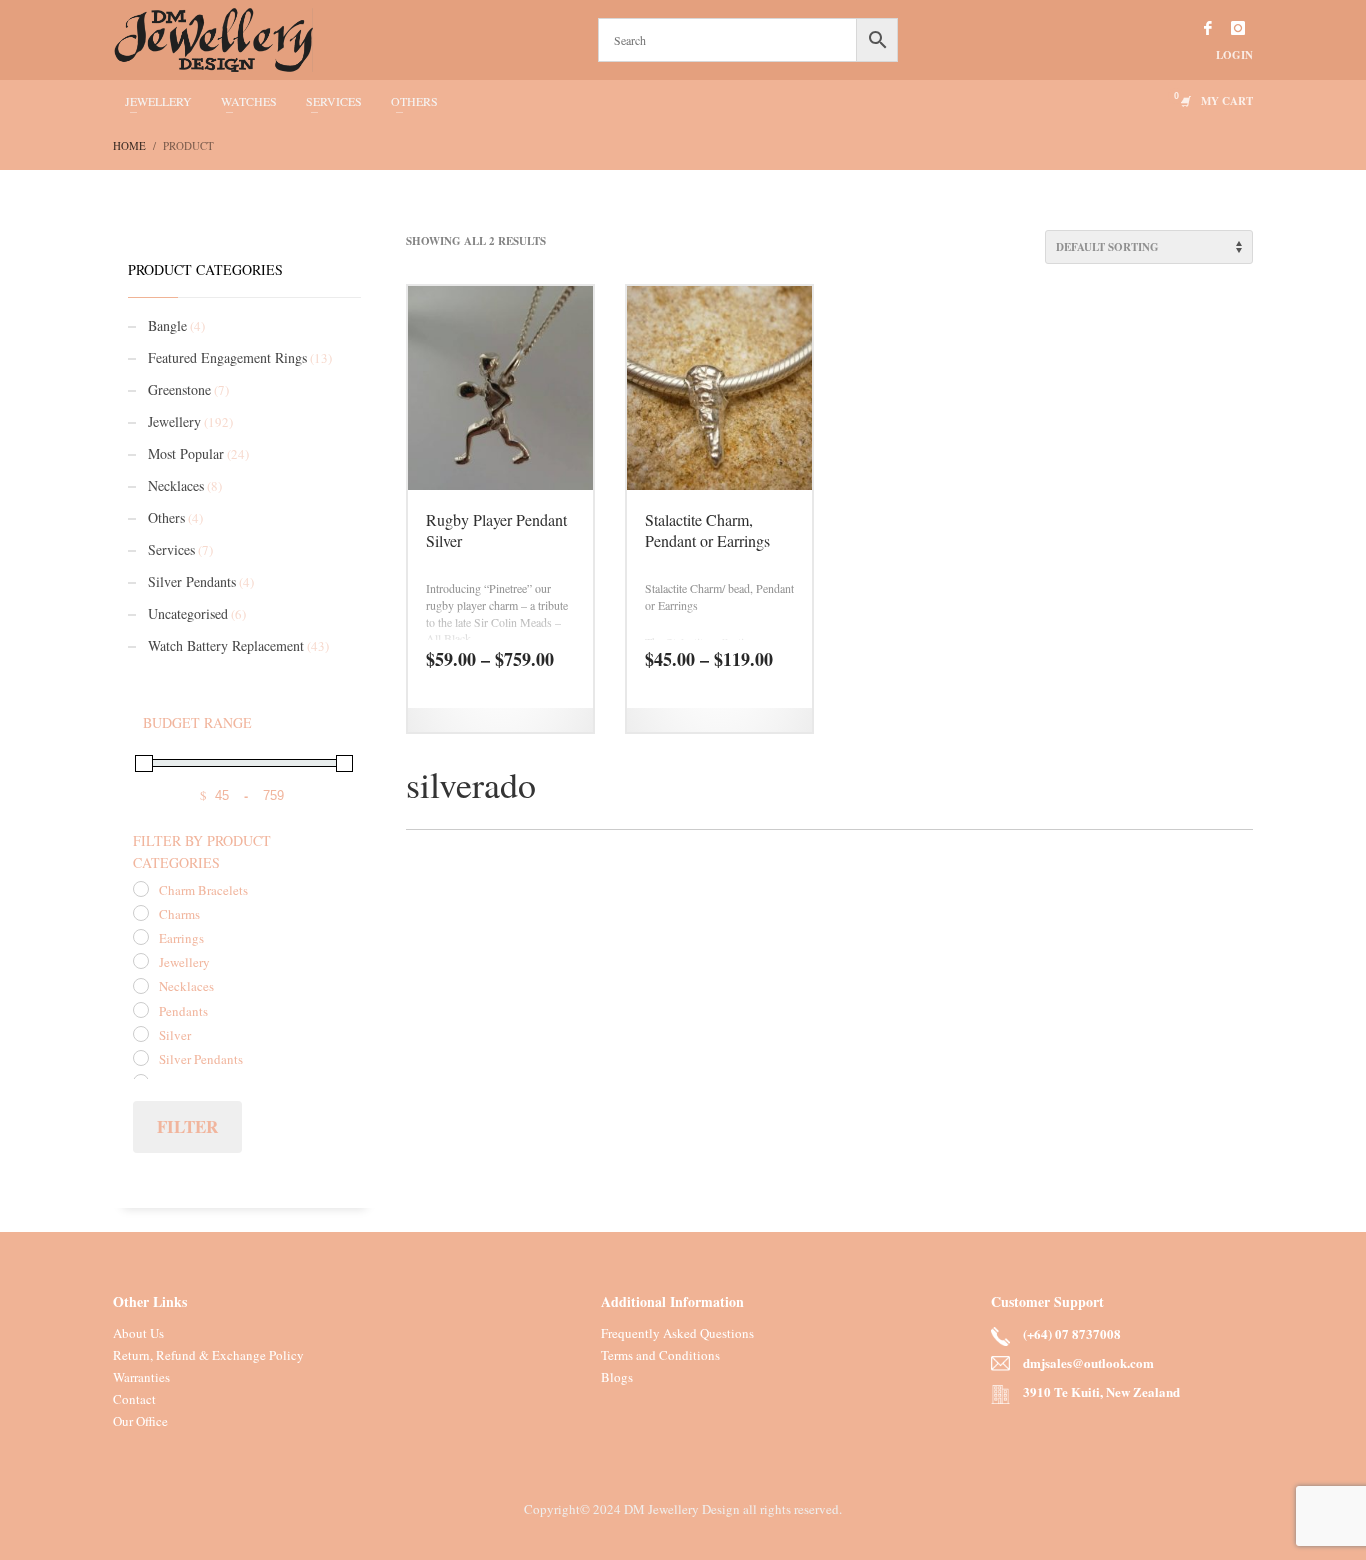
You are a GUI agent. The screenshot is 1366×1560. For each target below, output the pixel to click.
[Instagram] (1238, 28)
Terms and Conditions (660, 1355)
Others (166, 517)
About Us (138, 1333)
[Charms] (141, 913)
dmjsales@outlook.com (1088, 1362)
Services (171, 549)
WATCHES (249, 101)
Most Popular (186, 453)
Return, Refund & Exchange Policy (208, 1355)
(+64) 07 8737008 (1072, 1333)
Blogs (617, 1377)
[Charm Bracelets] (141, 889)
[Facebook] (1208, 28)
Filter (187, 1126)
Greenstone (179, 389)
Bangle (167, 325)
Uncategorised (188, 613)
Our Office (140, 1421)
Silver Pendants (192, 581)
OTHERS (414, 101)
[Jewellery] (141, 961)
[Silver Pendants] (141, 1058)
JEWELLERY (158, 101)
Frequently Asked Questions (677, 1333)
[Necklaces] (141, 986)
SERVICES (334, 101)
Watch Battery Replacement (226, 645)
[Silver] (141, 1034)
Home (129, 145)
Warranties (141, 1377)
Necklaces (176, 485)
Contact (134, 1399)
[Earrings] (141, 937)
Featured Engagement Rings (227, 357)
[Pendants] (141, 1010)
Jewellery (174, 421)
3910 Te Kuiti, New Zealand (1101, 1391)
